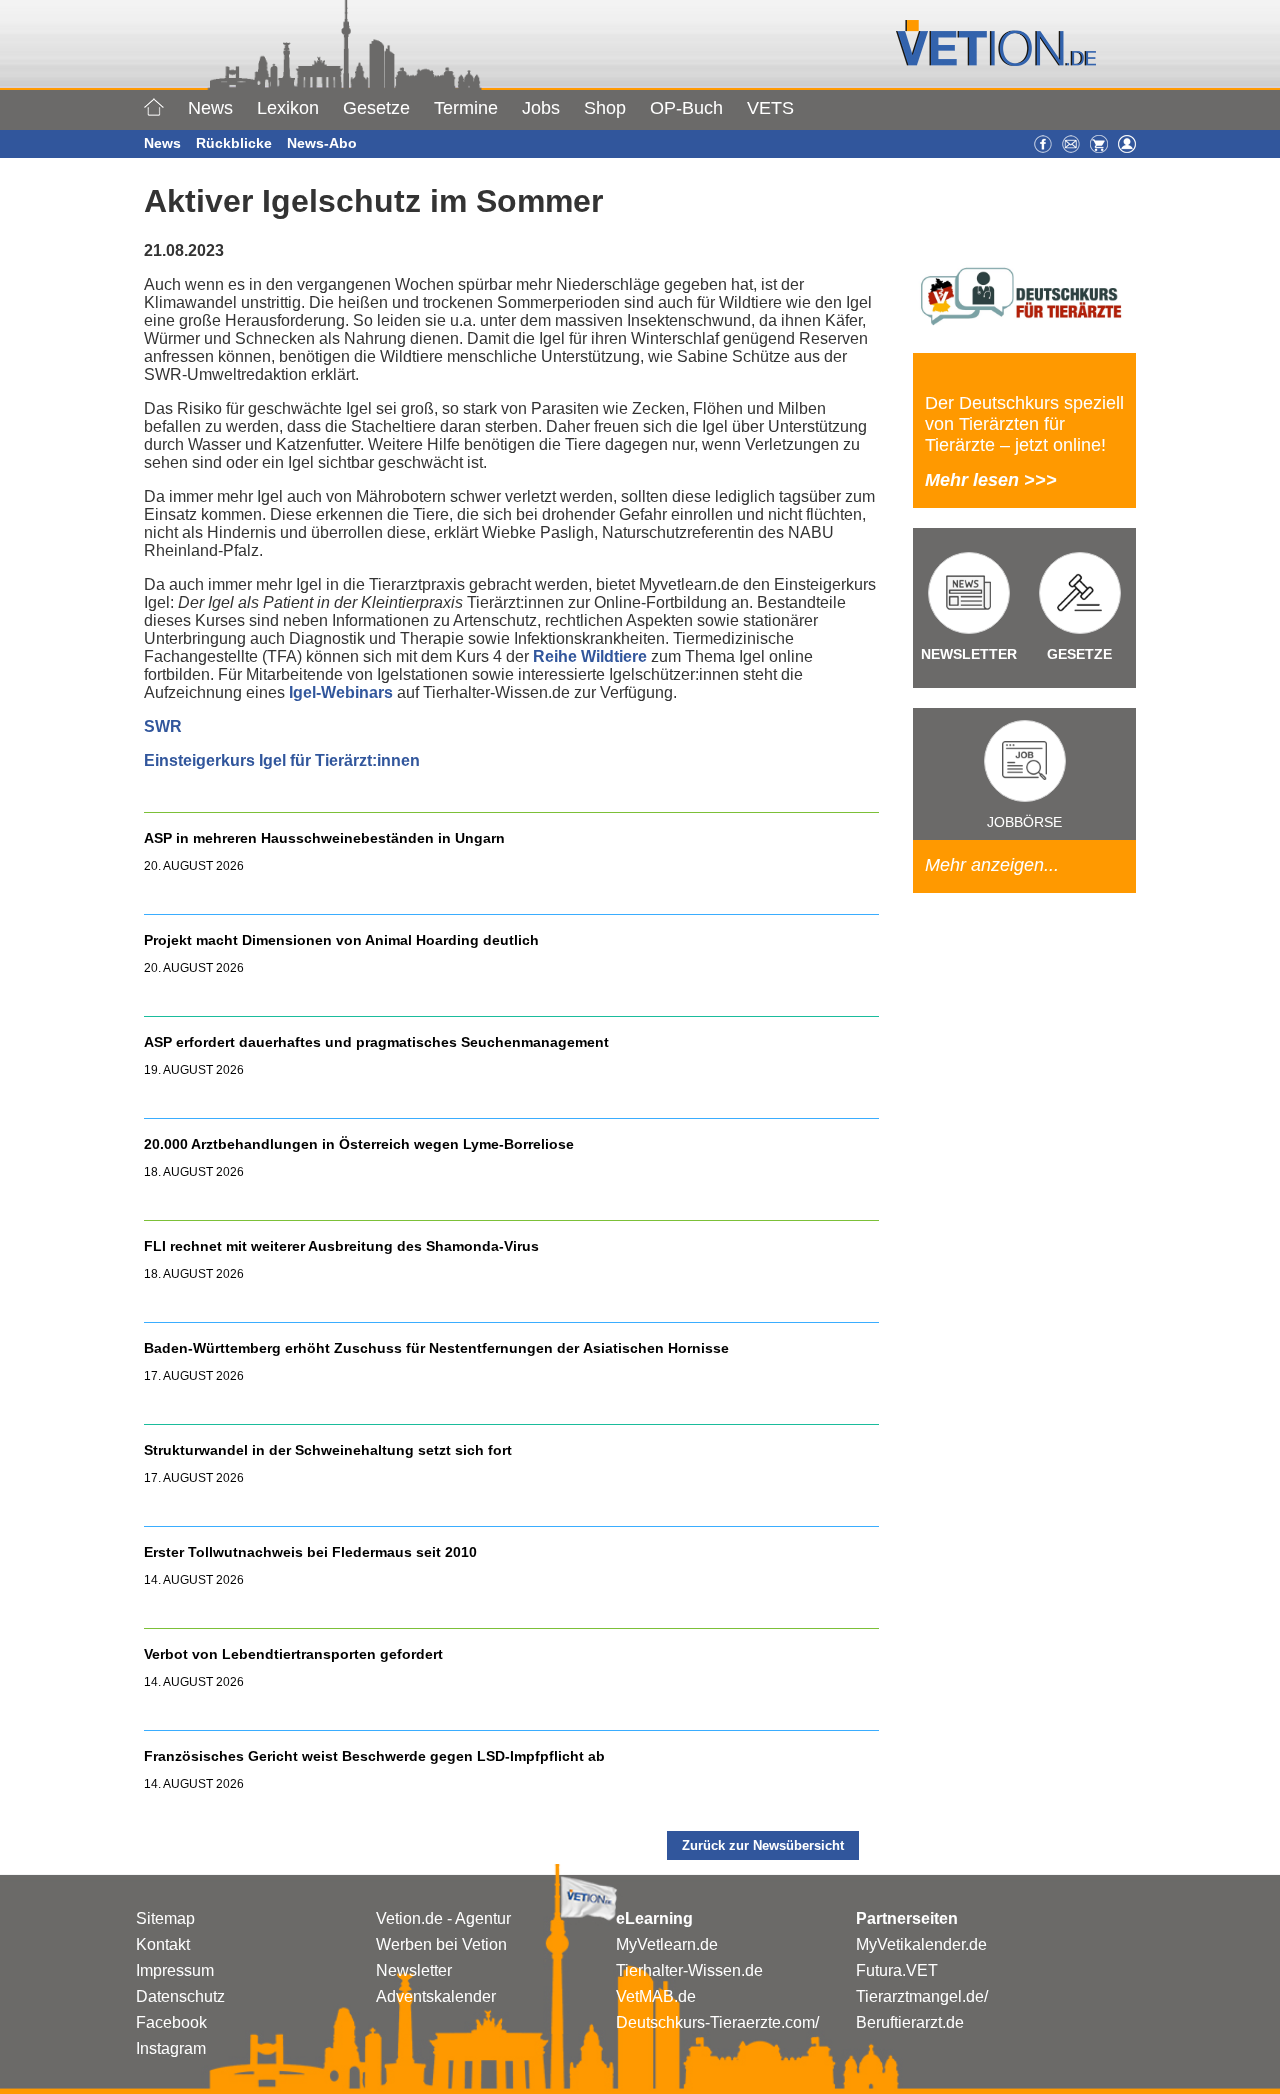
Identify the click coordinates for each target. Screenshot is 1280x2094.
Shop (605, 108)
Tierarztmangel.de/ (922, 1996)
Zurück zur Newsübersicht (763, 1845)
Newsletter (414, 1970)
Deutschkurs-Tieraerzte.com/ (717, 2022)
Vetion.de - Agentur (443, 1918)
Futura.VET (897, 1970)
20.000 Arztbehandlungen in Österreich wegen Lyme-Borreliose (361, 1144)
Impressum (175, 1970)
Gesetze (376, 108)
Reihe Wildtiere (590, 656)
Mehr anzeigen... (992, 865)
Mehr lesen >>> (991, 480)
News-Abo (322, 143)
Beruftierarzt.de (910, 2022)
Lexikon (288, 108)
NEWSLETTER (969, 654)
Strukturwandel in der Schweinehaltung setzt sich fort (328, 1450)
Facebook (171, 2022)
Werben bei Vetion (441, 1944)
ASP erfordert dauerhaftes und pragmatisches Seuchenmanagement (378, 1042)
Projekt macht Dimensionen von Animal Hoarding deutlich (341, 940)
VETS (770, 108)
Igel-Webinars (341, 692)
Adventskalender (436, 1996)
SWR (163, 726)
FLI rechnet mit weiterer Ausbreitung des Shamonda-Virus (341, 1246)
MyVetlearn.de (667, 1944)
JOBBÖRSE (1024, 822)
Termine (466, 108)
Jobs (541, 108)
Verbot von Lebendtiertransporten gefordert (293, 1654)
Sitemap (165, 1918)
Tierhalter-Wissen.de (689, 1970)
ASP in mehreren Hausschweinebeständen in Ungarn (324, 838)
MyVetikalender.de (921, 1944)
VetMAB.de (656, 1996)
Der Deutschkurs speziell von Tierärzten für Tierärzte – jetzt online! (1024, 424)
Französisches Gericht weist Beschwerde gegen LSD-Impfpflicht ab (374, 1756)
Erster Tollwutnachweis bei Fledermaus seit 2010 (310, 1552)
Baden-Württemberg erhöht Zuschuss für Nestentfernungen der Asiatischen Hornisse (436, 1348)
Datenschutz (180, 1996)
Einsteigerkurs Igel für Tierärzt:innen (282, 760)
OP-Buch (686, 108)
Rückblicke (234, 143)
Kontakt (163, 1944)
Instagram (171, 2048)
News (210, 108)
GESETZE (1079, 654)
